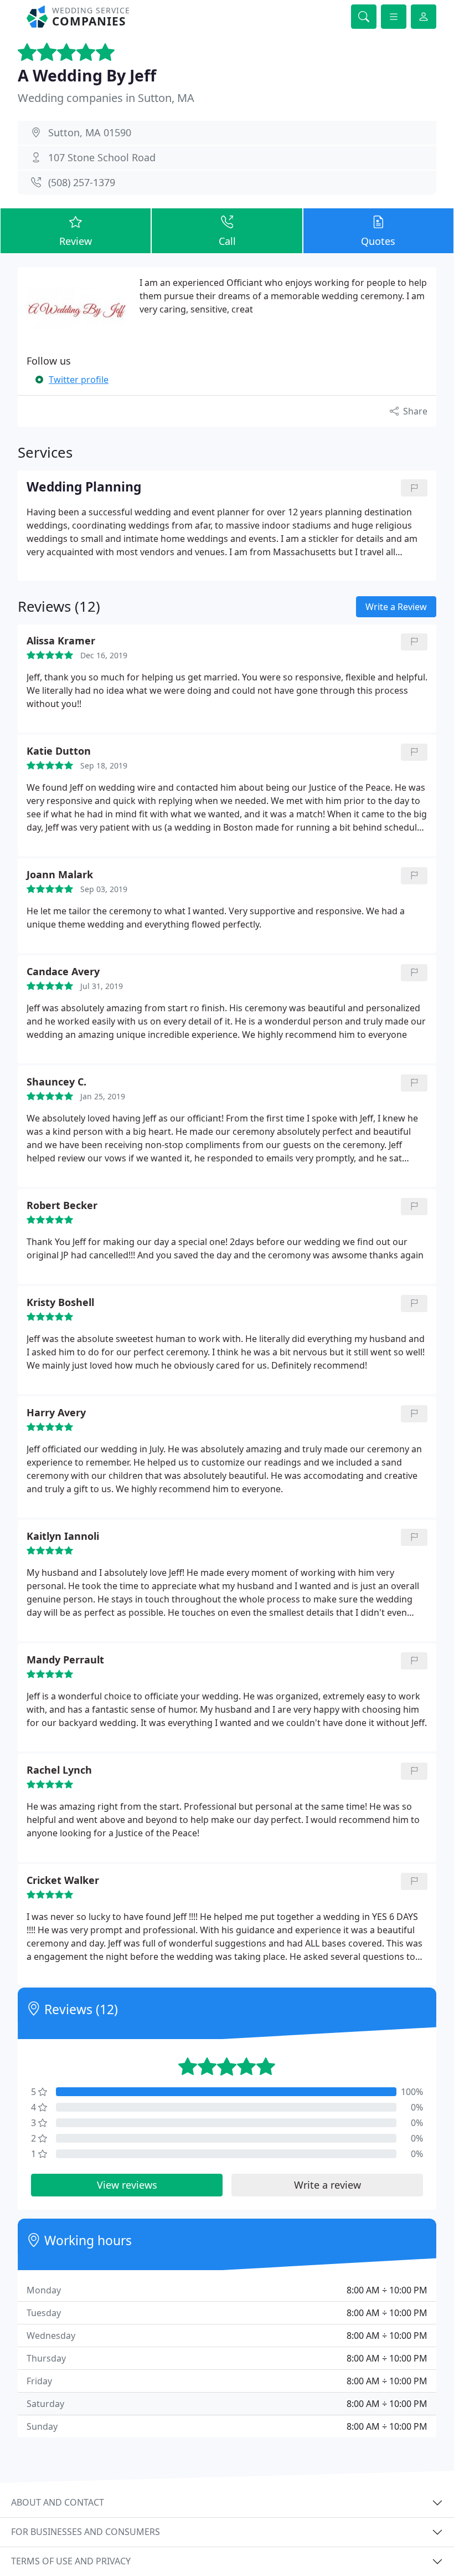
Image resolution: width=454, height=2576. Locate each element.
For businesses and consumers (86, 2532)
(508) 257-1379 (82, 182)
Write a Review (396, 607)
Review (76, 241)
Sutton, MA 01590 (90, 132)
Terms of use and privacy (71, 2561)
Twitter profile (79, 380)
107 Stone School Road (102, 157)
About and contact (58, 2502)
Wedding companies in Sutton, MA (106, 98)
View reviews (127, 2185)
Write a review (327, 2185)
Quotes (378, 241)
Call (227, 241)
